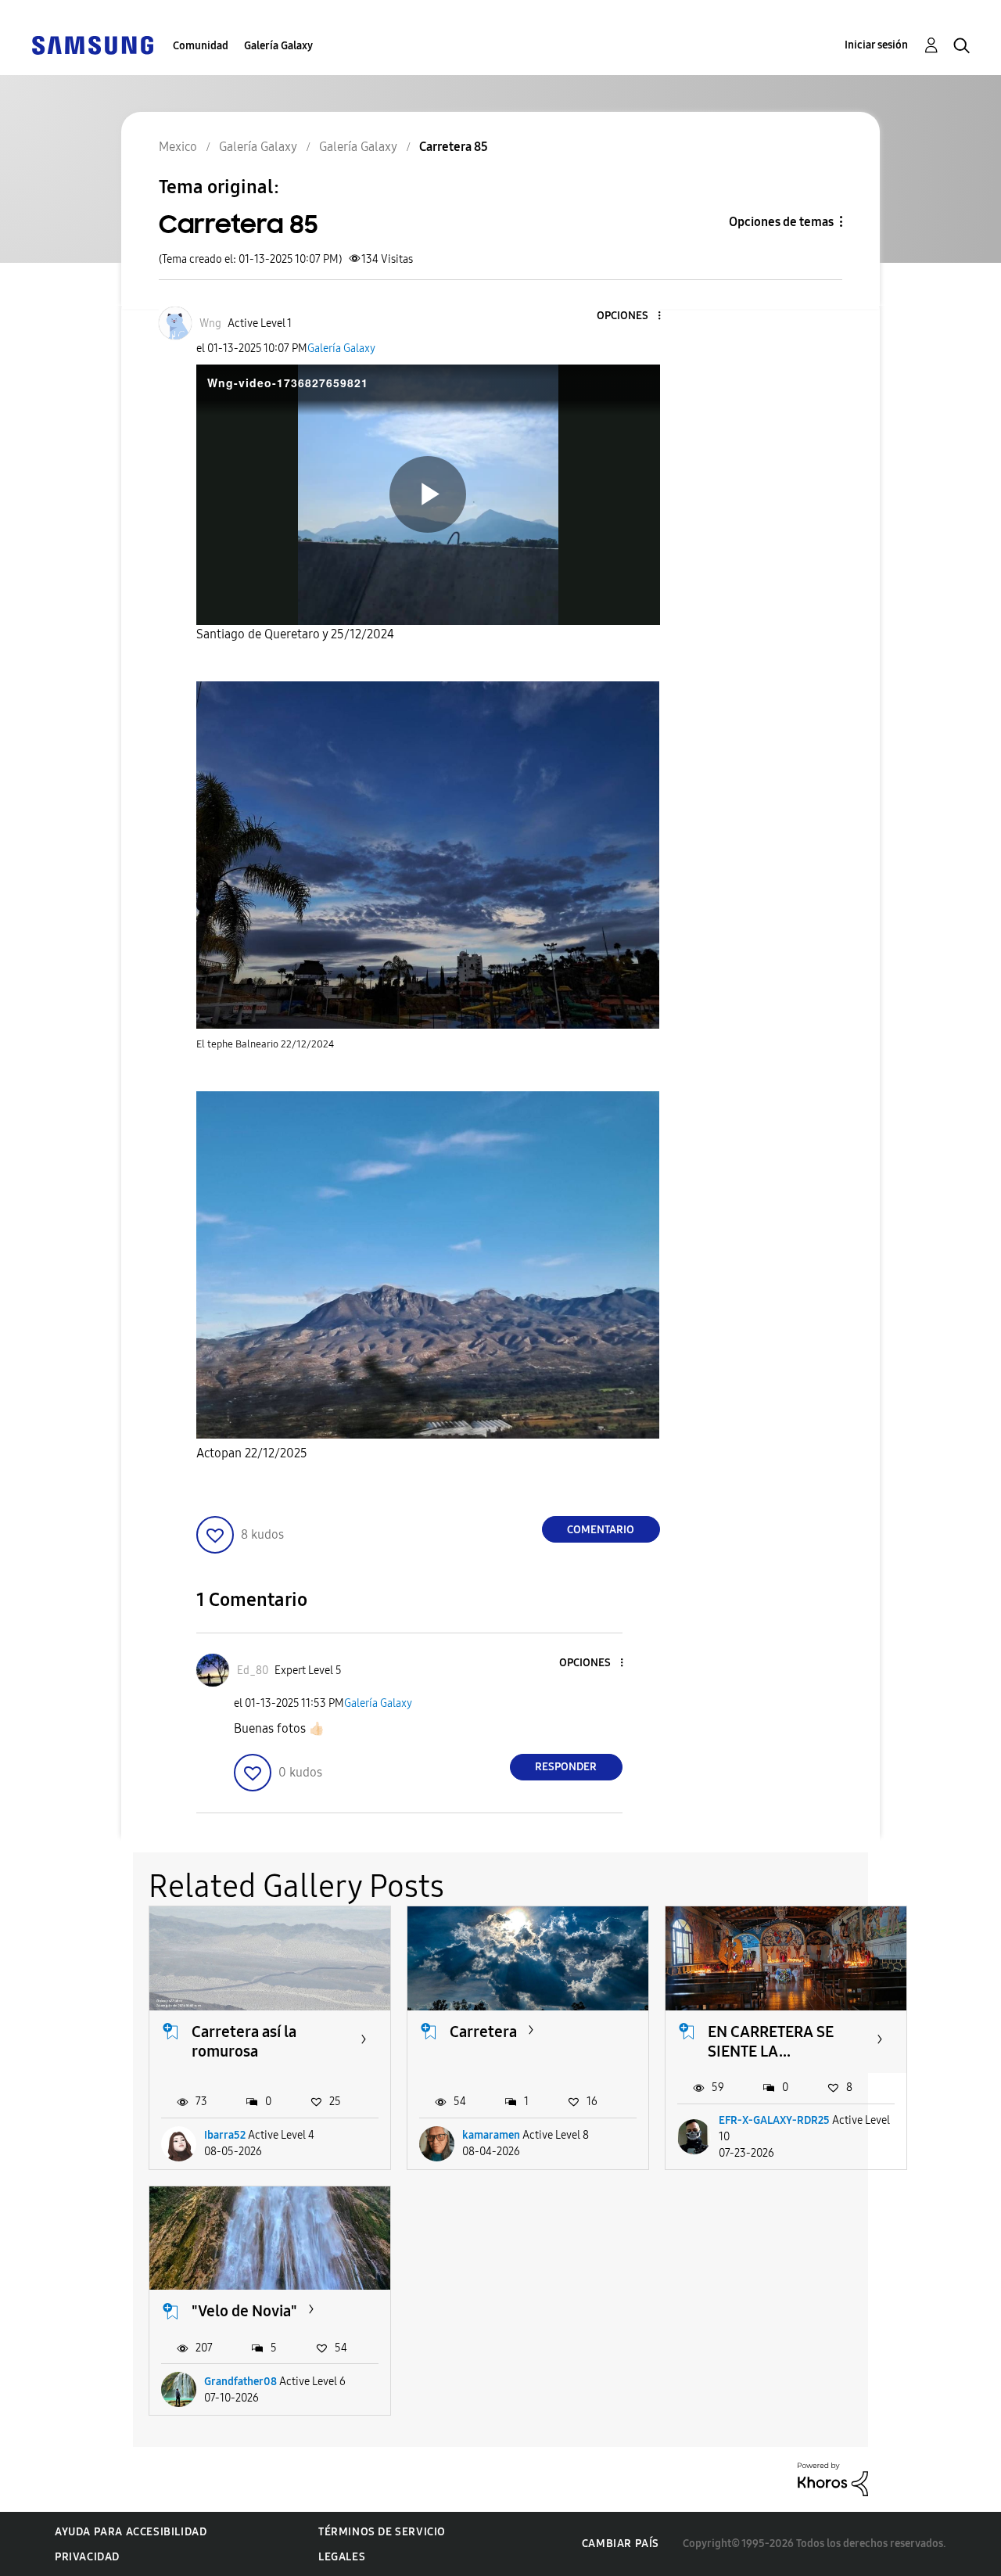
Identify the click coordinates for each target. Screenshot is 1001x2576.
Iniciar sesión (876, 45)
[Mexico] (92, 44)
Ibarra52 (225, 2135)
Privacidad (87, 2557)
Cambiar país (621, 2544)
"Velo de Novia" (244, 2311)
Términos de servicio (382, 2532)
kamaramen (491, 2135)
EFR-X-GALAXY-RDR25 (774, 2120)
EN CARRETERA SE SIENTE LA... (771, 2041)
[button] (633, 316)
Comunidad (201, 46)
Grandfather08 (240, 2382)
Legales (342, 2557)
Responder (566, 1767)
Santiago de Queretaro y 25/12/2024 (295, 634)
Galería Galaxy (278, 46)
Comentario (601, 1530)
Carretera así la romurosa (244, 2041)
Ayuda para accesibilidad (131, 2532)
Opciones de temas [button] (781, 222)
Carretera (483, 2032)
